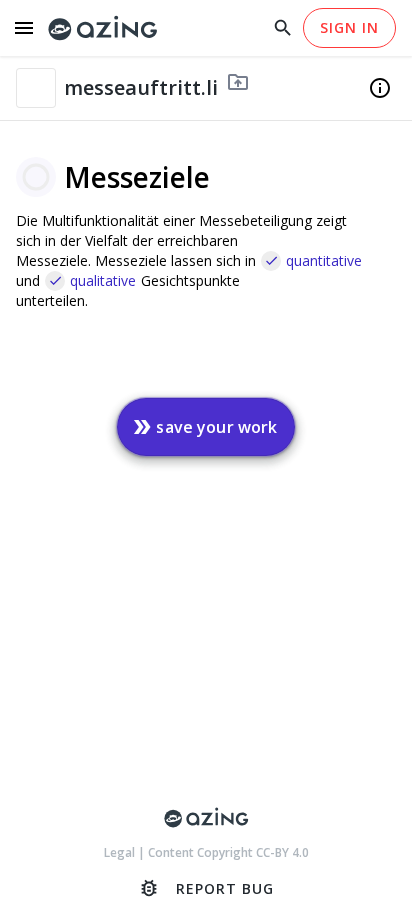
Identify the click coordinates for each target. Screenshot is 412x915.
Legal (121, 852)
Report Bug (206, 888)
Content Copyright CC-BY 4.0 (228, 852)
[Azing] (103, 28)
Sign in (349, 27)
